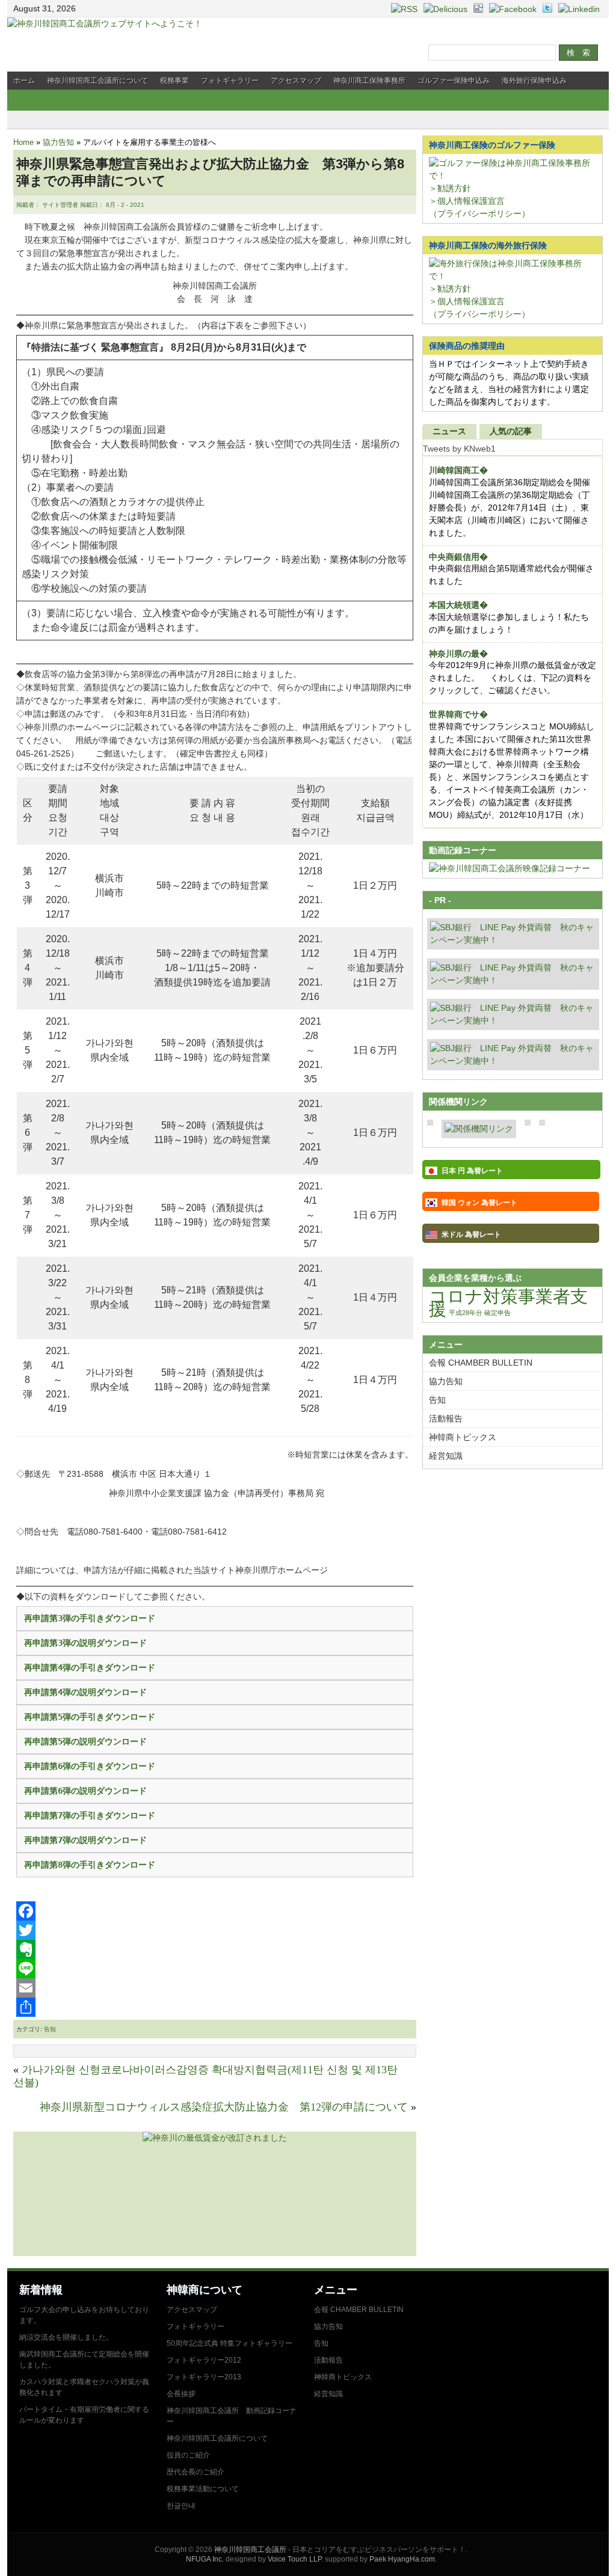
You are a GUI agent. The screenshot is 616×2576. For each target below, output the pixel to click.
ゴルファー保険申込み (454, 81)
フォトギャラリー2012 (204, 2360)
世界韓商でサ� (458, 714)
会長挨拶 (181, 2394)
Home (23, 142)
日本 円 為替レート (472, 1171)
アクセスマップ (296, 81)
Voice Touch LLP (294, 2559)
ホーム (24, 81)
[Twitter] (215, 1930)
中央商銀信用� (458, 557)
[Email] (215, 1988)
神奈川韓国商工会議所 (250, 2550)
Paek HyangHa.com (402, 2559)
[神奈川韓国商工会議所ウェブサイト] (105, 23)
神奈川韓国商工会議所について (97, 81)
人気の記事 (511, 431)
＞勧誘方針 (450, 188)
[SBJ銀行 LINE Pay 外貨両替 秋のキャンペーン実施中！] (513, 940)
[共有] (215, 2007)
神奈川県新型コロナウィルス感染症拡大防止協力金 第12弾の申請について (224, 2107)
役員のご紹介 (188, 2455)
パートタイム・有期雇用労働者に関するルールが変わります (84, 2415)
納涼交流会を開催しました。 (66, 2337)
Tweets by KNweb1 (459, 449)
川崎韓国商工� (458, 470)
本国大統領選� (458, 605)
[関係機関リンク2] (479, 1129)
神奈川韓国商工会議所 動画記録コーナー (232, 2416)
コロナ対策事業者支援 (508, 1302)
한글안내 (181, 2506)
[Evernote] (215, 1949)
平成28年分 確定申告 (480, 1313)
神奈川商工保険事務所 (369, 81)
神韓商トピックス (463, 1437)
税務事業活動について (203, 2489)
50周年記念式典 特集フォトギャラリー (229, 2343)
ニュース (449, 431)
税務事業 (174, 81)
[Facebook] (215, 1911)
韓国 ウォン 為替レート (479, 1203)
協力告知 (58, 142)
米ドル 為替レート (471, 1234)
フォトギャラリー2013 (204, 2377)
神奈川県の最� (458, 654)
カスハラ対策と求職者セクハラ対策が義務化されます (84, 2387)
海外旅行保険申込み (534, 81)
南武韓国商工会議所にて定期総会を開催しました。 (84, 2360)
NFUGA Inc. (205, 2559)
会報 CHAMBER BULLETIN (481, 1363)
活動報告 (446, 1418)
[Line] (215, 1969)
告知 (50, 2029)
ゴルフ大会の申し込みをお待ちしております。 (84, 2315)
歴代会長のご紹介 (196, 2472)
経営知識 (446, 1456)
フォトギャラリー (230, 81)
